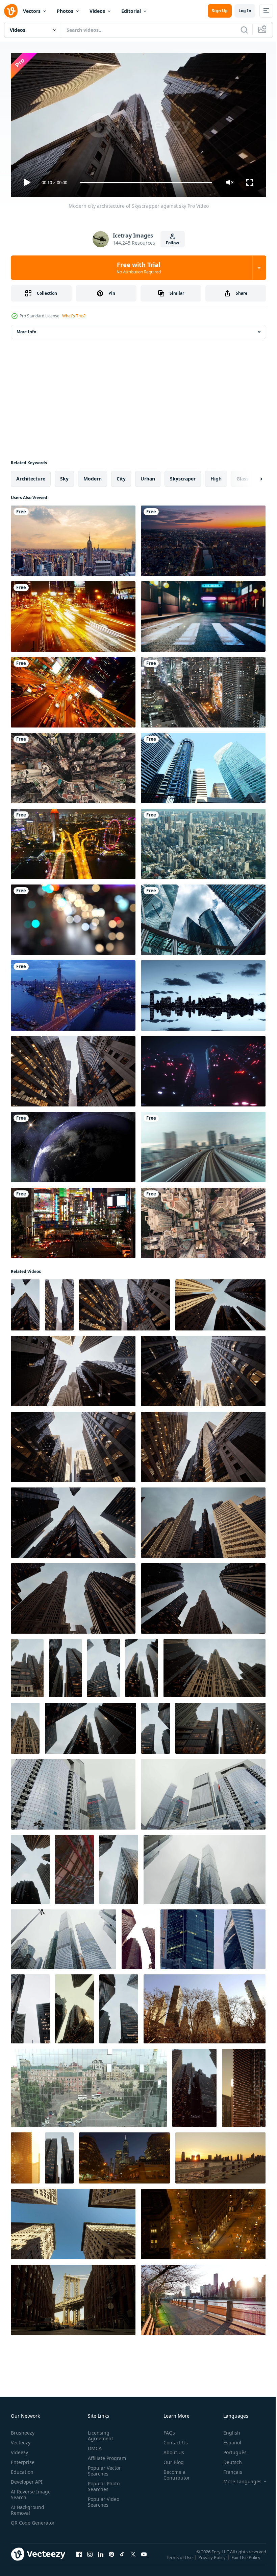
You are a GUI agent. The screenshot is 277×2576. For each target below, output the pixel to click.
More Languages (237, 2479)
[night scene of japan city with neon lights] (203, 614)
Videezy (19, 2449)
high (216, 476)
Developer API (27, 2479)
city (121, 476)
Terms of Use (180, 2559)
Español (227, 2439)
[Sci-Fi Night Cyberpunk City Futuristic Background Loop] (203, 1069)
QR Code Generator (22, 2523)
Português (230, 2449)
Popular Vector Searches (103, 2468)
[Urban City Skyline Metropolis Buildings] (205, 2006)
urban (148, 476)
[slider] (146, 183)
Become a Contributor (174, 2472)
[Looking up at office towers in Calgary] (119, 2006)
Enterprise (23, 2459)
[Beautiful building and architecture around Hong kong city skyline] (73, 690)
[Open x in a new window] (133, 2558)
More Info (26, 329)
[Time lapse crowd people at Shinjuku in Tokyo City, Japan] (73, 1220)
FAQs (167, 2430)
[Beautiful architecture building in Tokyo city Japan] (203, 690)
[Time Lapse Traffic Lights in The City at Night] (73, 614)
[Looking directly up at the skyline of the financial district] (27, 1665)
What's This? (74, 316)
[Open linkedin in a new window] (101, 2558)
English (227, 2430)
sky (64, 476)
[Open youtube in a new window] (144, 2558)
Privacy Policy (213, 2559)
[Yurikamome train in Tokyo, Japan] (203, 1144)
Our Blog (171, 2459)
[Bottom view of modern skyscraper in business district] (142, 1665)
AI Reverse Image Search (31, 2491)
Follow (172, 243)
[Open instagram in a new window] (90, 2558)
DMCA (93, 2445)
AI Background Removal (28, 2507)
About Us (171, 2449)
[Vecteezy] (11, 11)
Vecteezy (21, 2439)
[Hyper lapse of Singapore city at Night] (73, 841)
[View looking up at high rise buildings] (138, 1936)
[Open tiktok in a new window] (122, 2558)
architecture (31, 476)
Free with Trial (139, 268)
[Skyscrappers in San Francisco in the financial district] (30, 2006)
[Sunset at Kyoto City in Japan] (203, 538)
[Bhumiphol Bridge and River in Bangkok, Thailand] (73, 993)
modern (93, 476)
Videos (97, 11)
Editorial (131, 11)
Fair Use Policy (247, 2559)
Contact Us (173, 2439)
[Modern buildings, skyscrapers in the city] (203, 765)
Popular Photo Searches (102, 2483)
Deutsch (228, 2459)
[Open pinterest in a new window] (111, 2558)
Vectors (32, 11)
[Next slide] (250, 476)
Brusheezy (23, 2430)
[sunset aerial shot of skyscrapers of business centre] (244, 2085)
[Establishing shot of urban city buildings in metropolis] (203, 993)
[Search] (244, 30)
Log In (245, 11)
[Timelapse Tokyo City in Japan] (203, 841)
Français (228, 2469)
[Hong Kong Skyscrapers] (203, 917)
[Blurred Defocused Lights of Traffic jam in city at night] (73, 917)
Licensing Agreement (99, 2433)
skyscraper (183, 476)
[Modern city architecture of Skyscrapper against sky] (73, 1069)
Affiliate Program (106, 2455)
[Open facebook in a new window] (79, 2558)
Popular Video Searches (102, 2499)
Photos (65, 11)
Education (22, 2469)
